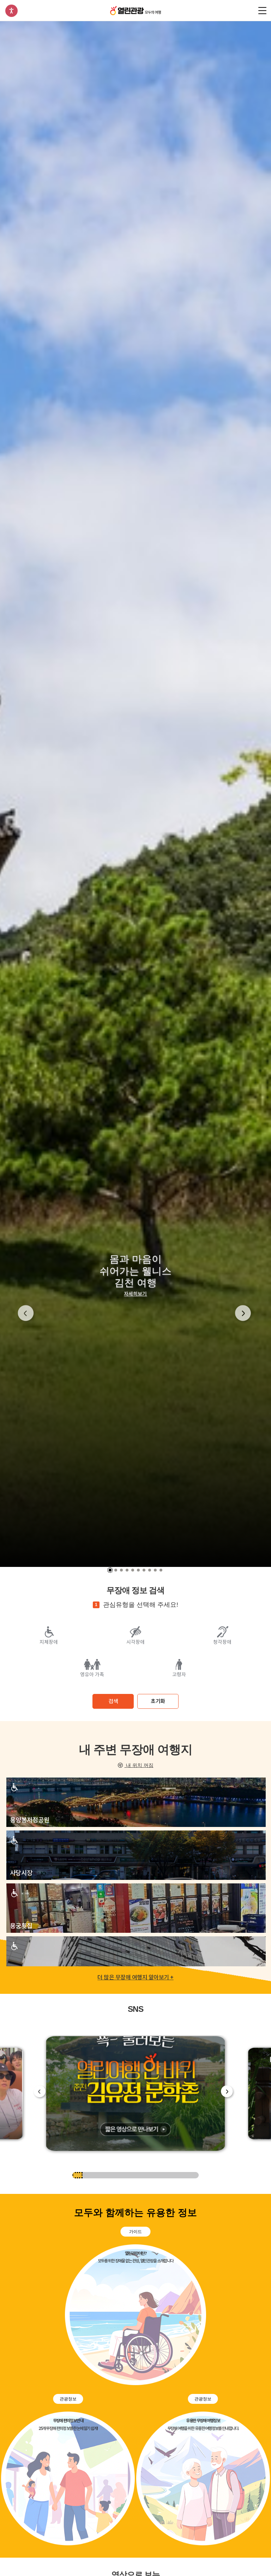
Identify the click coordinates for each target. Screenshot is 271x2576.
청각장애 (222, 1642)
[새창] (136, 2094)
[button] (27, 1314)
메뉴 (262, 11)
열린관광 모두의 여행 (135, 10)
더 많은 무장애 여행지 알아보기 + (135, 1977)
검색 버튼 (249, 11)
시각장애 (135, 1642)
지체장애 (49, 1642)
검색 (113, 1701)
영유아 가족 (92, 1675)
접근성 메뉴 (11, 11)
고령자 (179, 1675)
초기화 (158, 1701)
